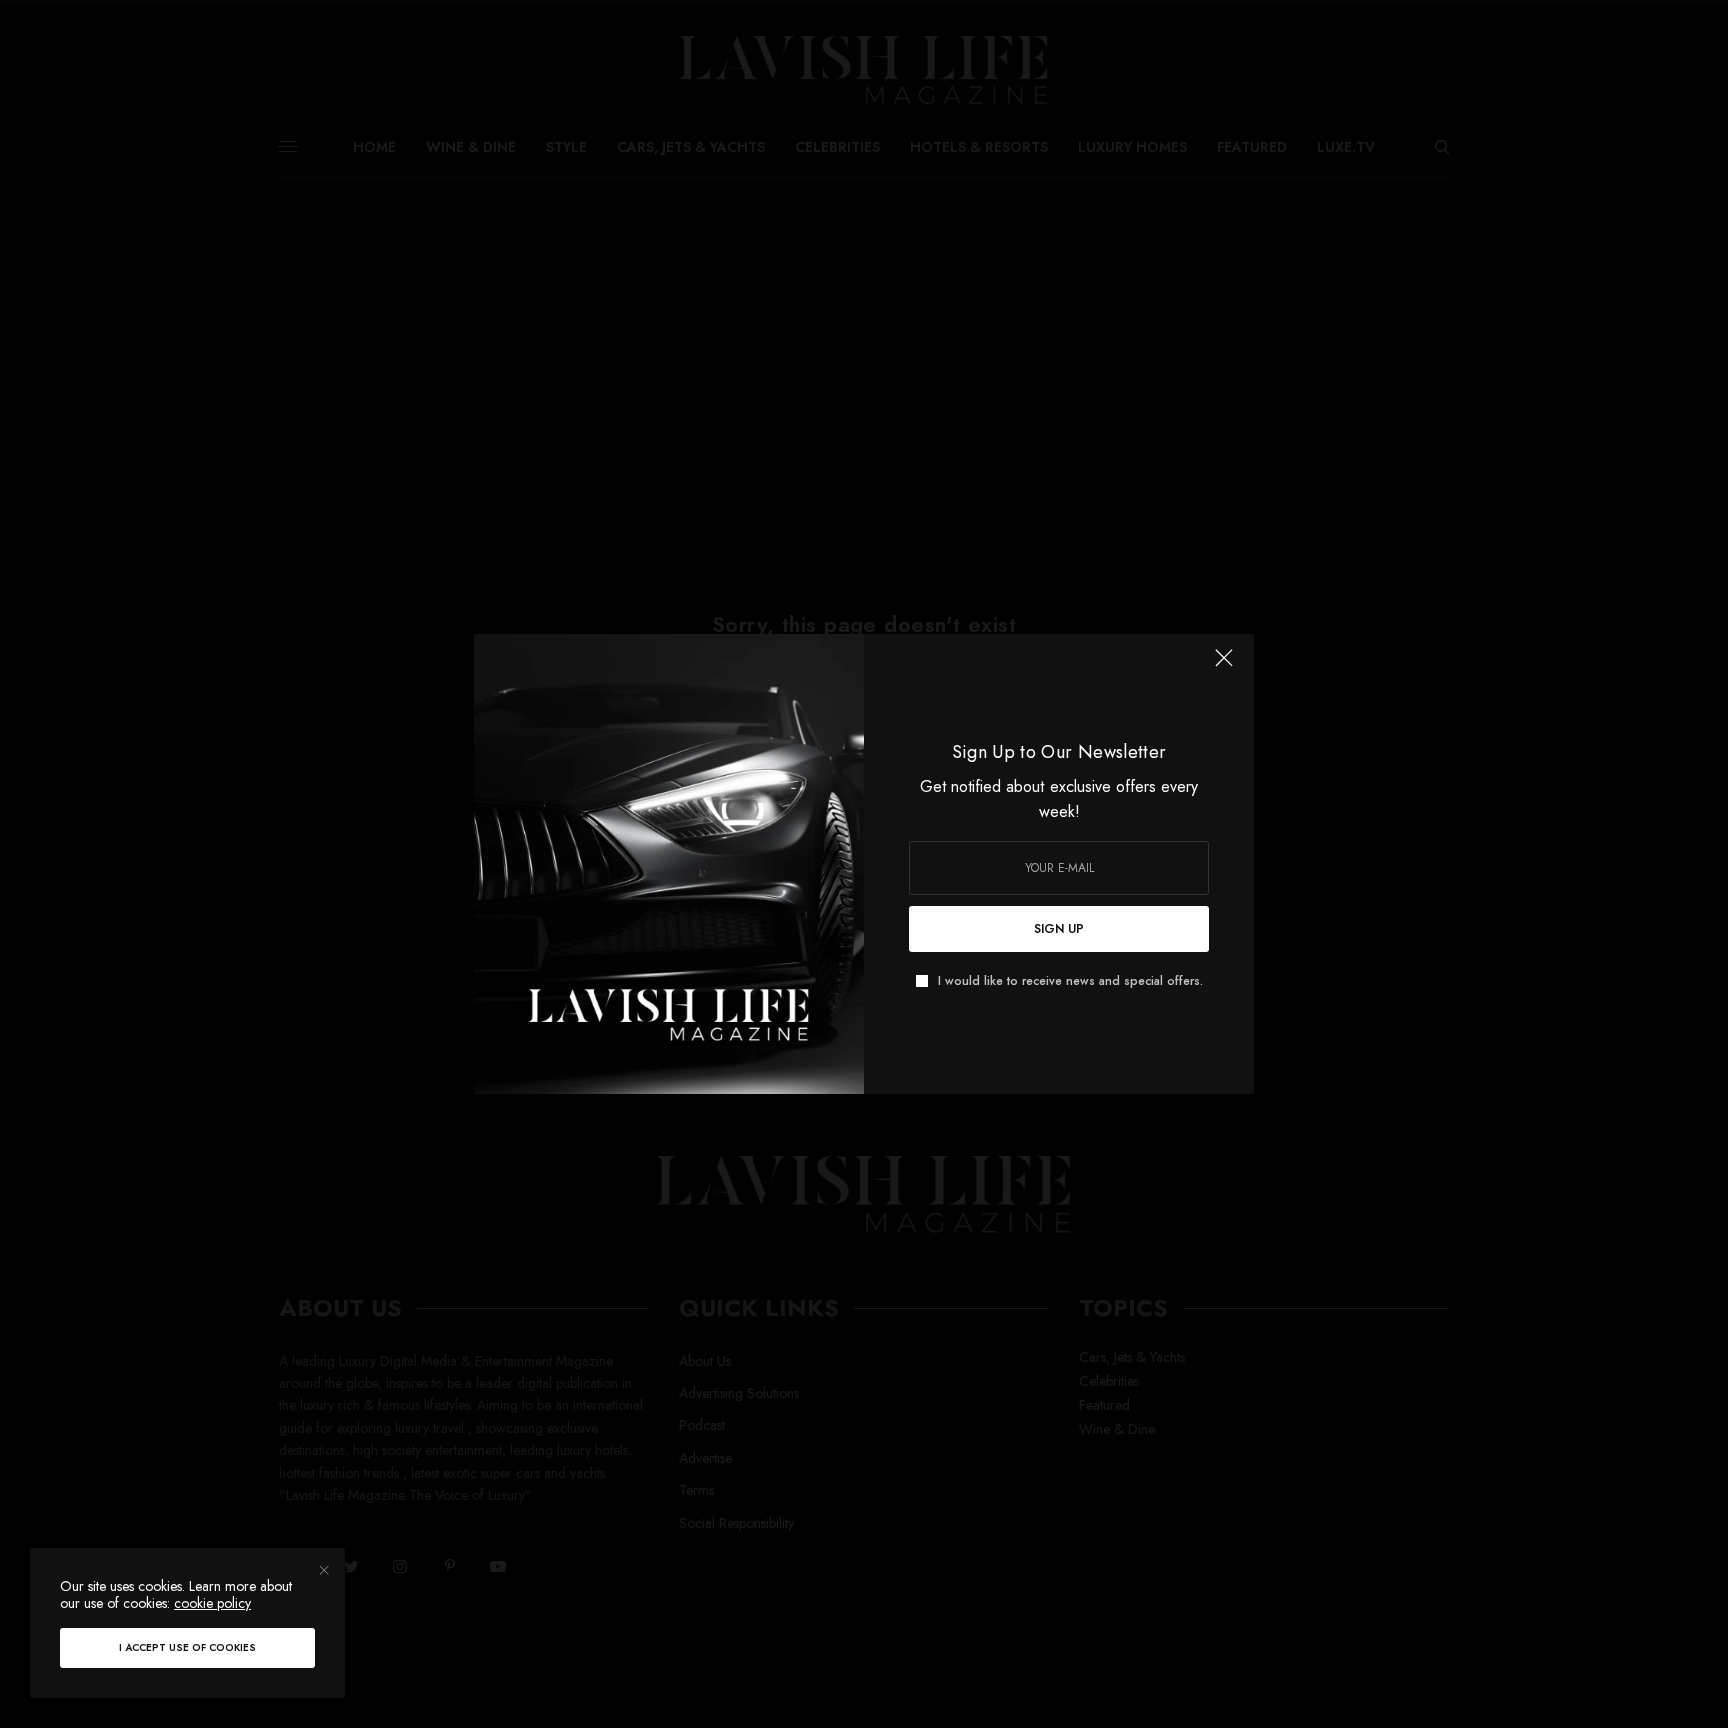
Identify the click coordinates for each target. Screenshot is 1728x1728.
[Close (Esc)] (1224, 666)
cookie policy (212, 1603)
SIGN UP (1059, 929)
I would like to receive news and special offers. (1070, 981)
